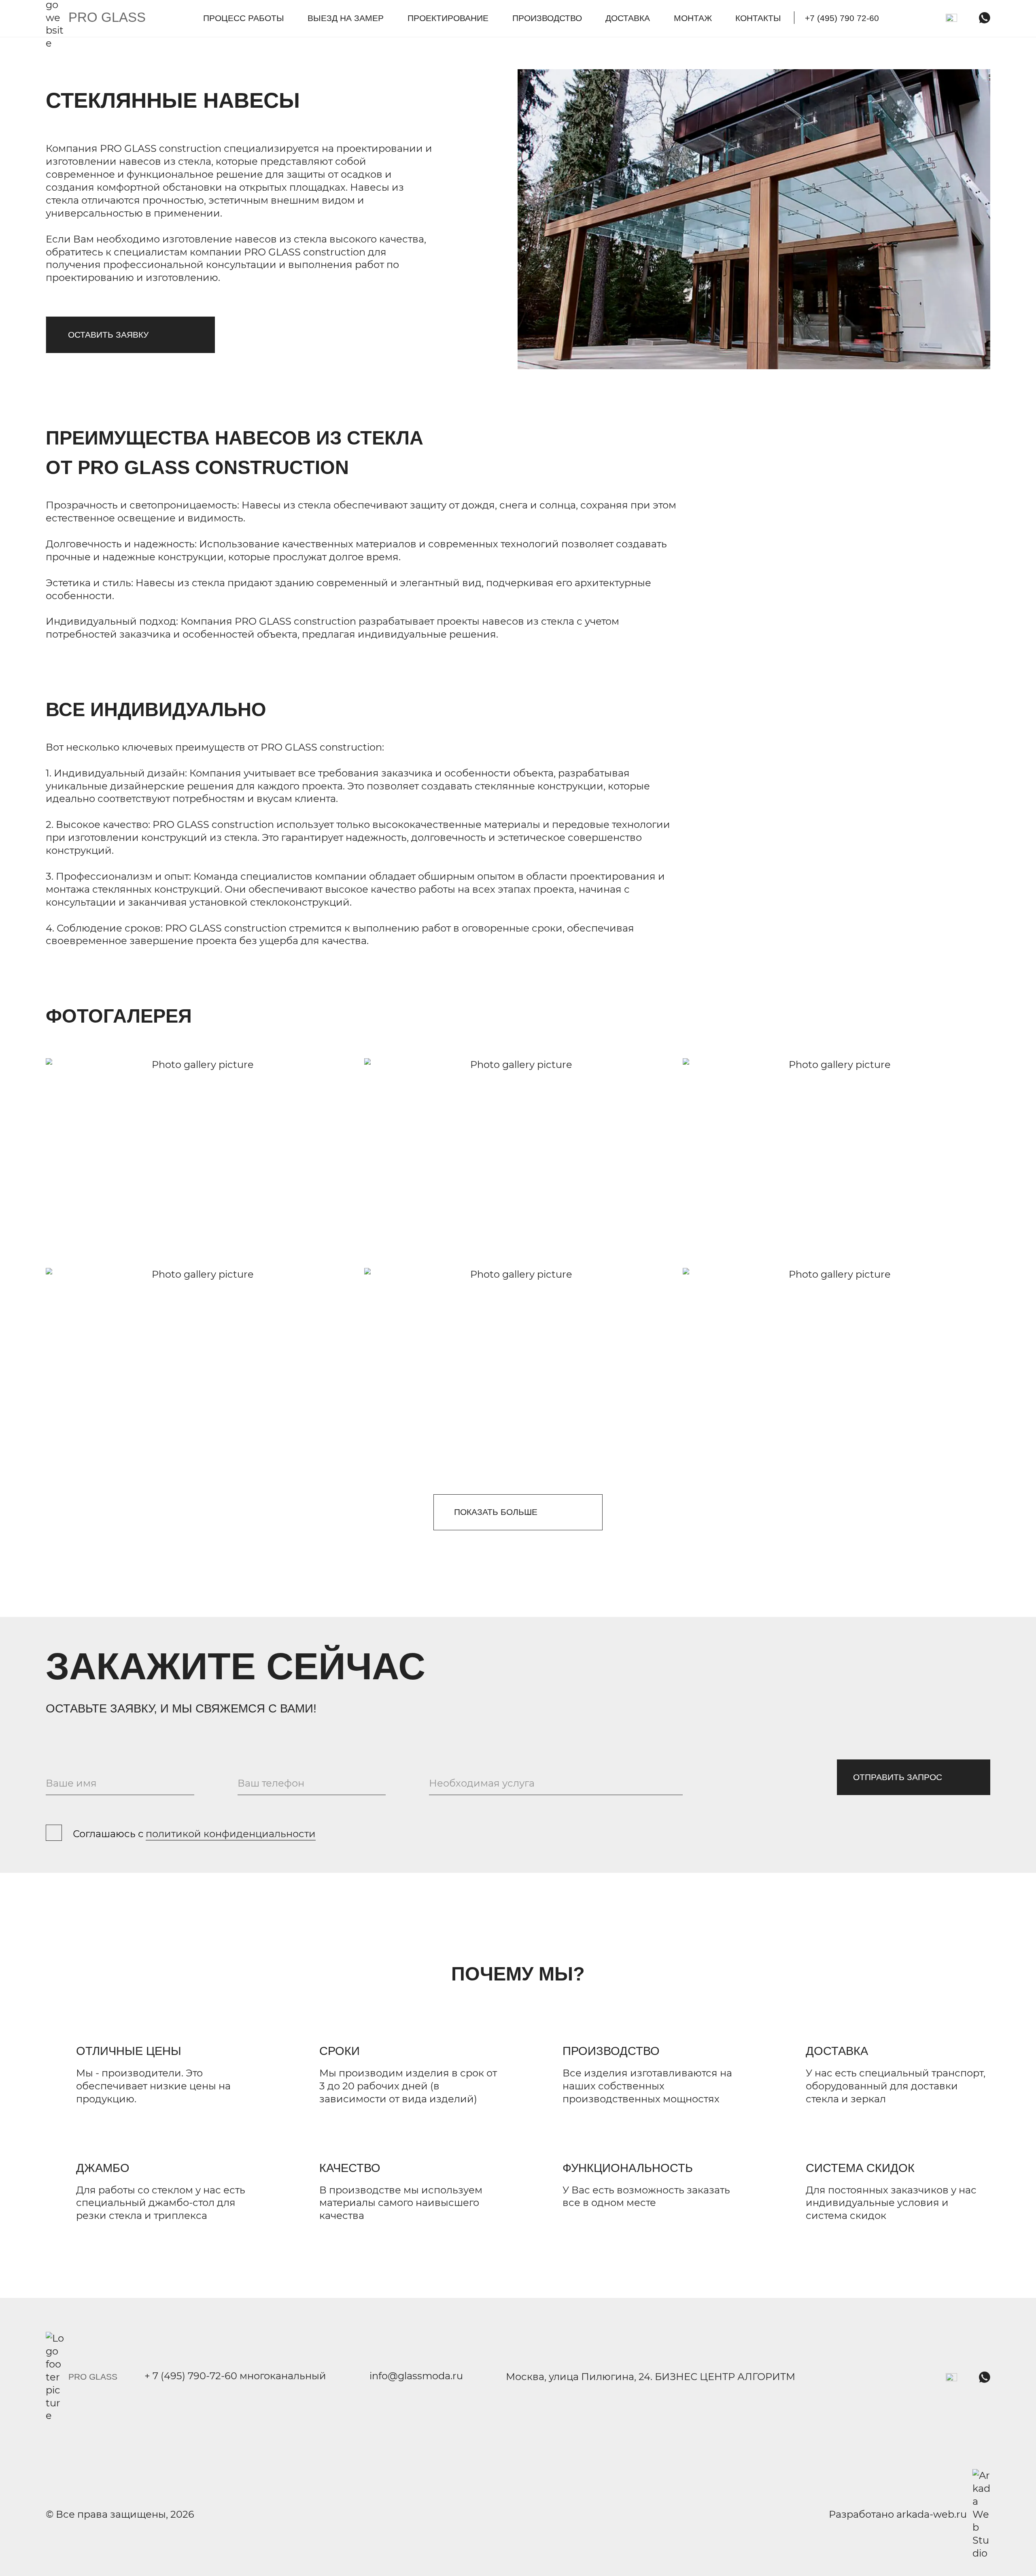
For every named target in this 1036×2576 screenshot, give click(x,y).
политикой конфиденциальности (231, 1834)
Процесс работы (244, 18)
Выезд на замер (346, 18)
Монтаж (693, 18)
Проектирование (448, 18)
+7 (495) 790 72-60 (842, 18)
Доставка (628, 18)
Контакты (758, 18)
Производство (547, 18)
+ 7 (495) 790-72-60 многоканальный (235, 2377)
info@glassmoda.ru (416, 2377)
